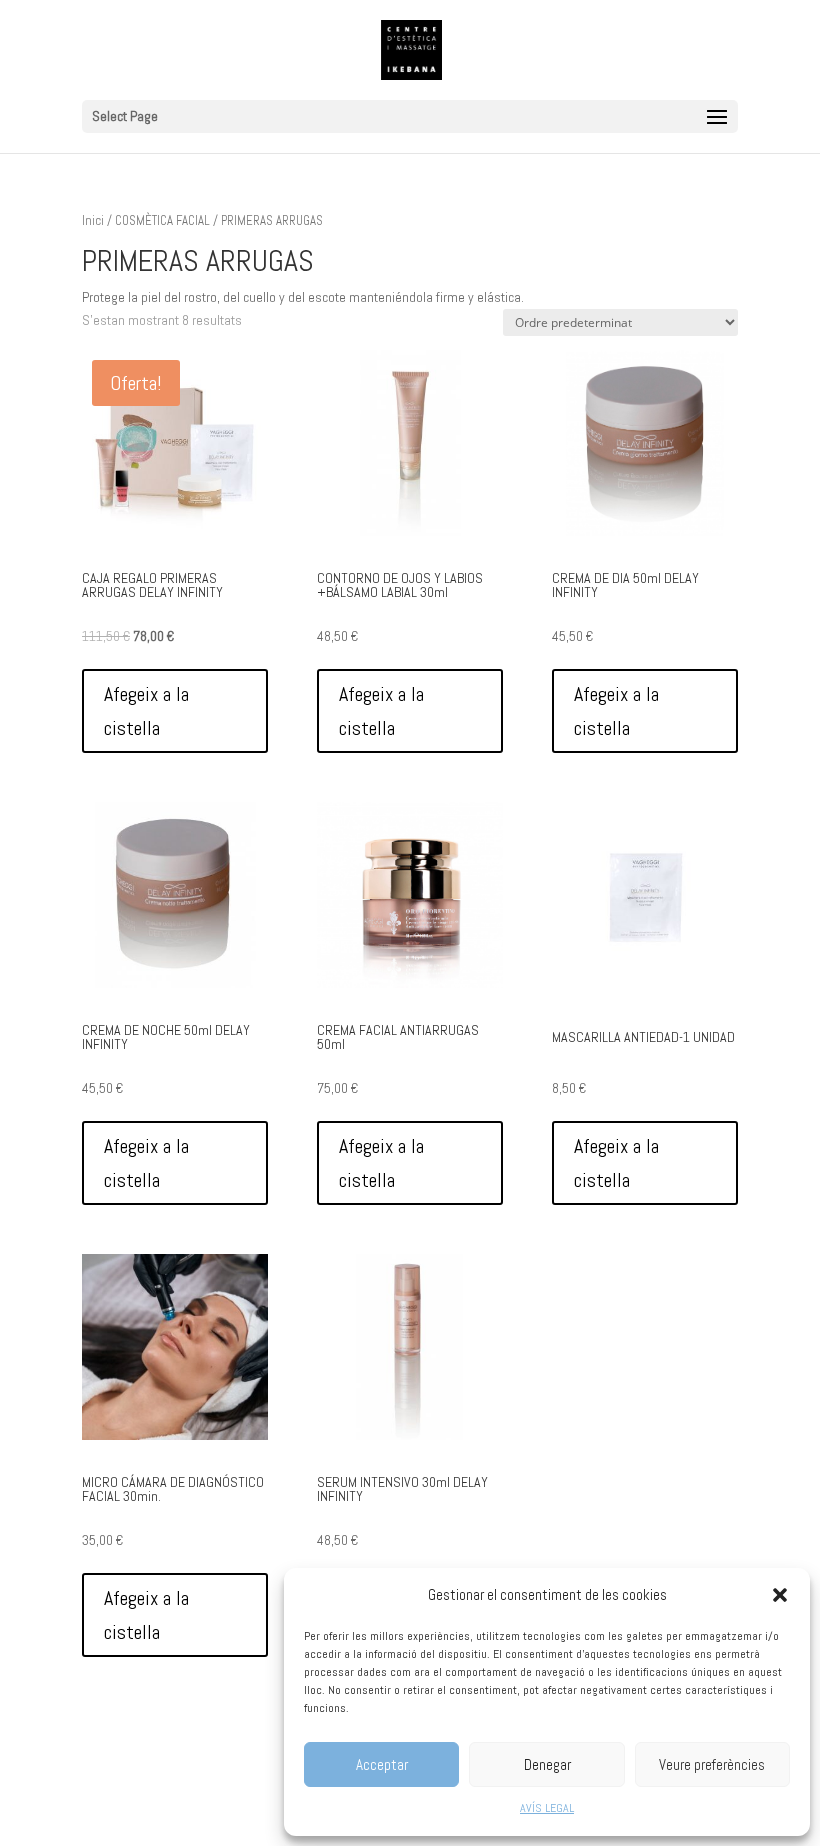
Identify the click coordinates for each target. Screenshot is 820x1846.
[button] (780, 1595)
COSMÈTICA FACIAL (162, 220)
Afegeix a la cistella (146, 711)
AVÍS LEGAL (547, 1808)
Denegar (547, 1764)
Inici (93, 220)
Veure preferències (712, 1764)
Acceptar (382, 1764)
